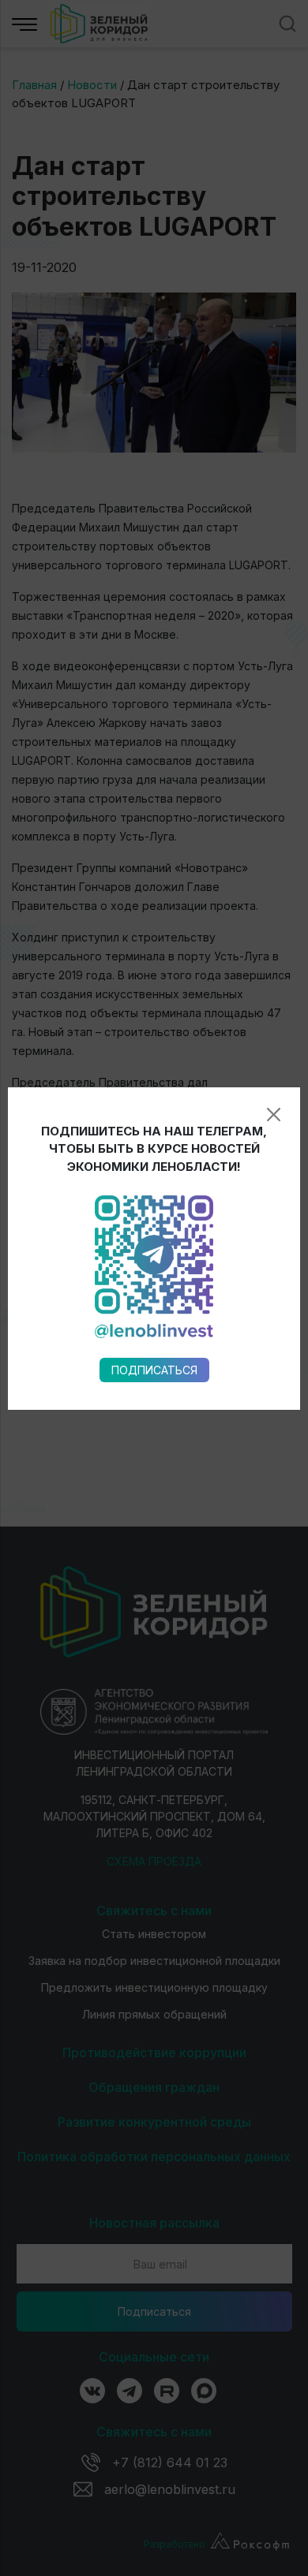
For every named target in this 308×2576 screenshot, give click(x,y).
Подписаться (154, 1370)
